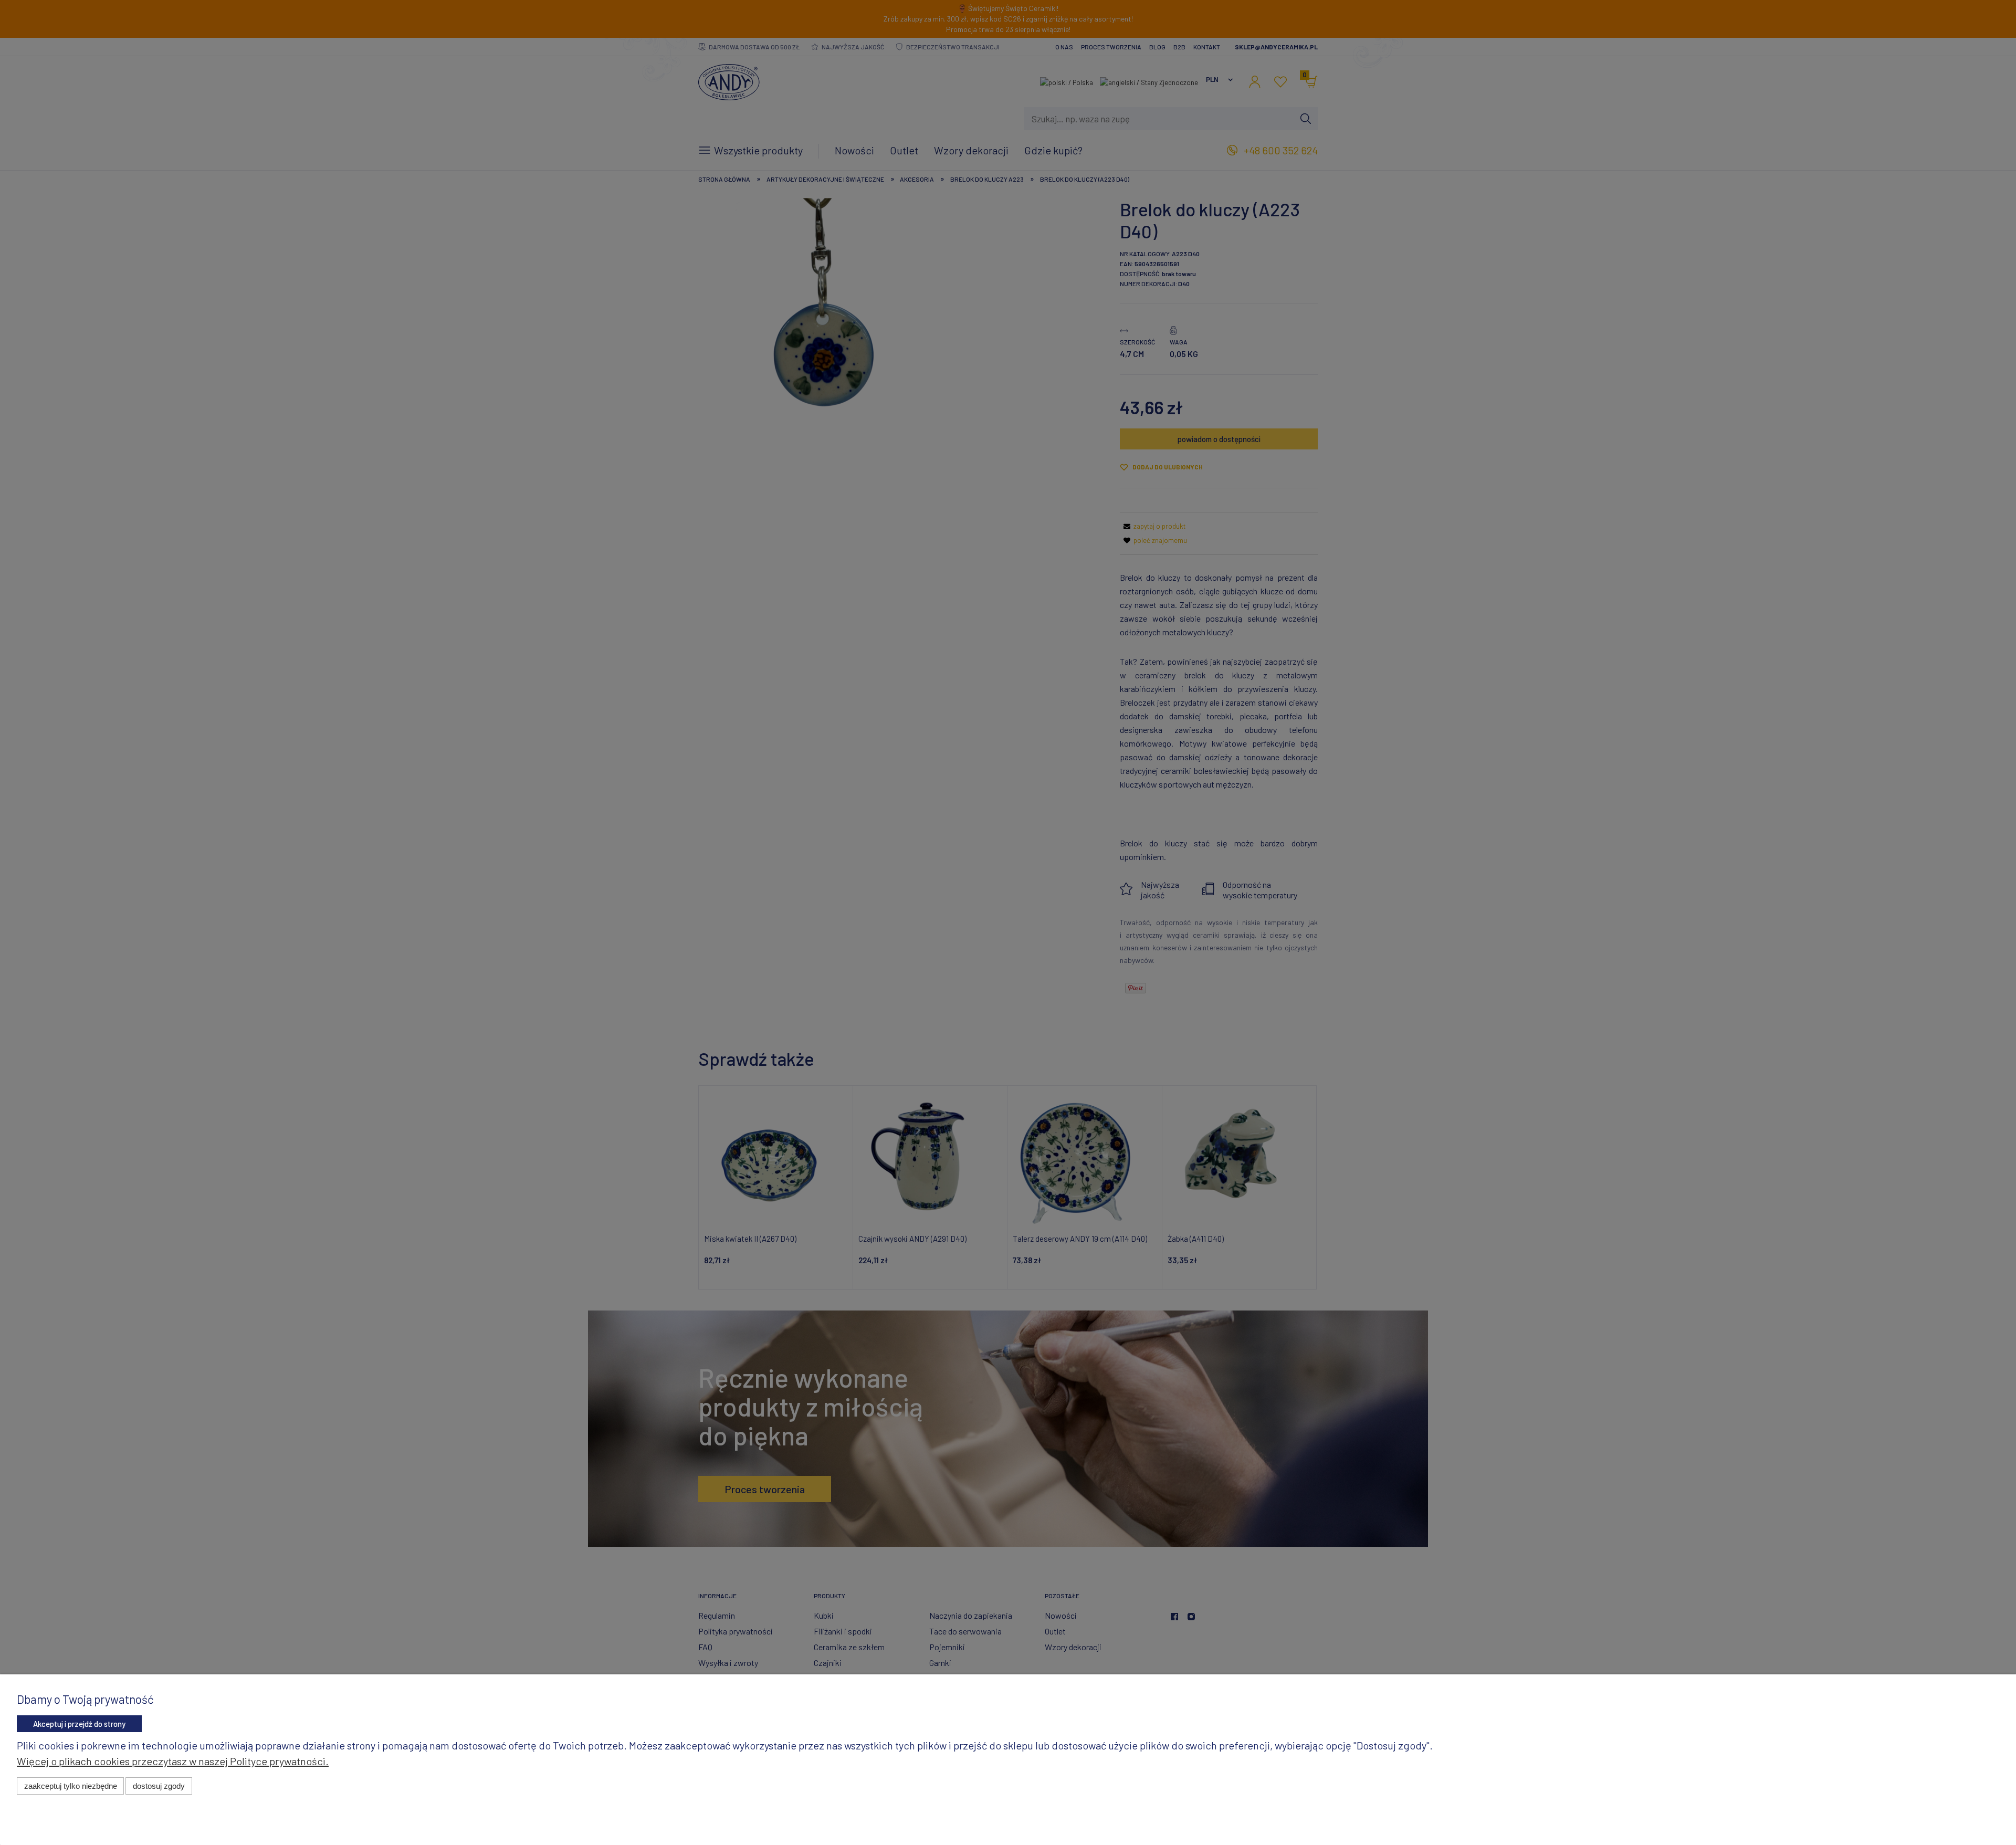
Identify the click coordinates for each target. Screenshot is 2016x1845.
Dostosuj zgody (159, 1786)
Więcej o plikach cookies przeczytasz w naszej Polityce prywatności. (173, 1761)
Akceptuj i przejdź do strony (79, 1724)
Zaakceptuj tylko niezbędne (71, 1786)
